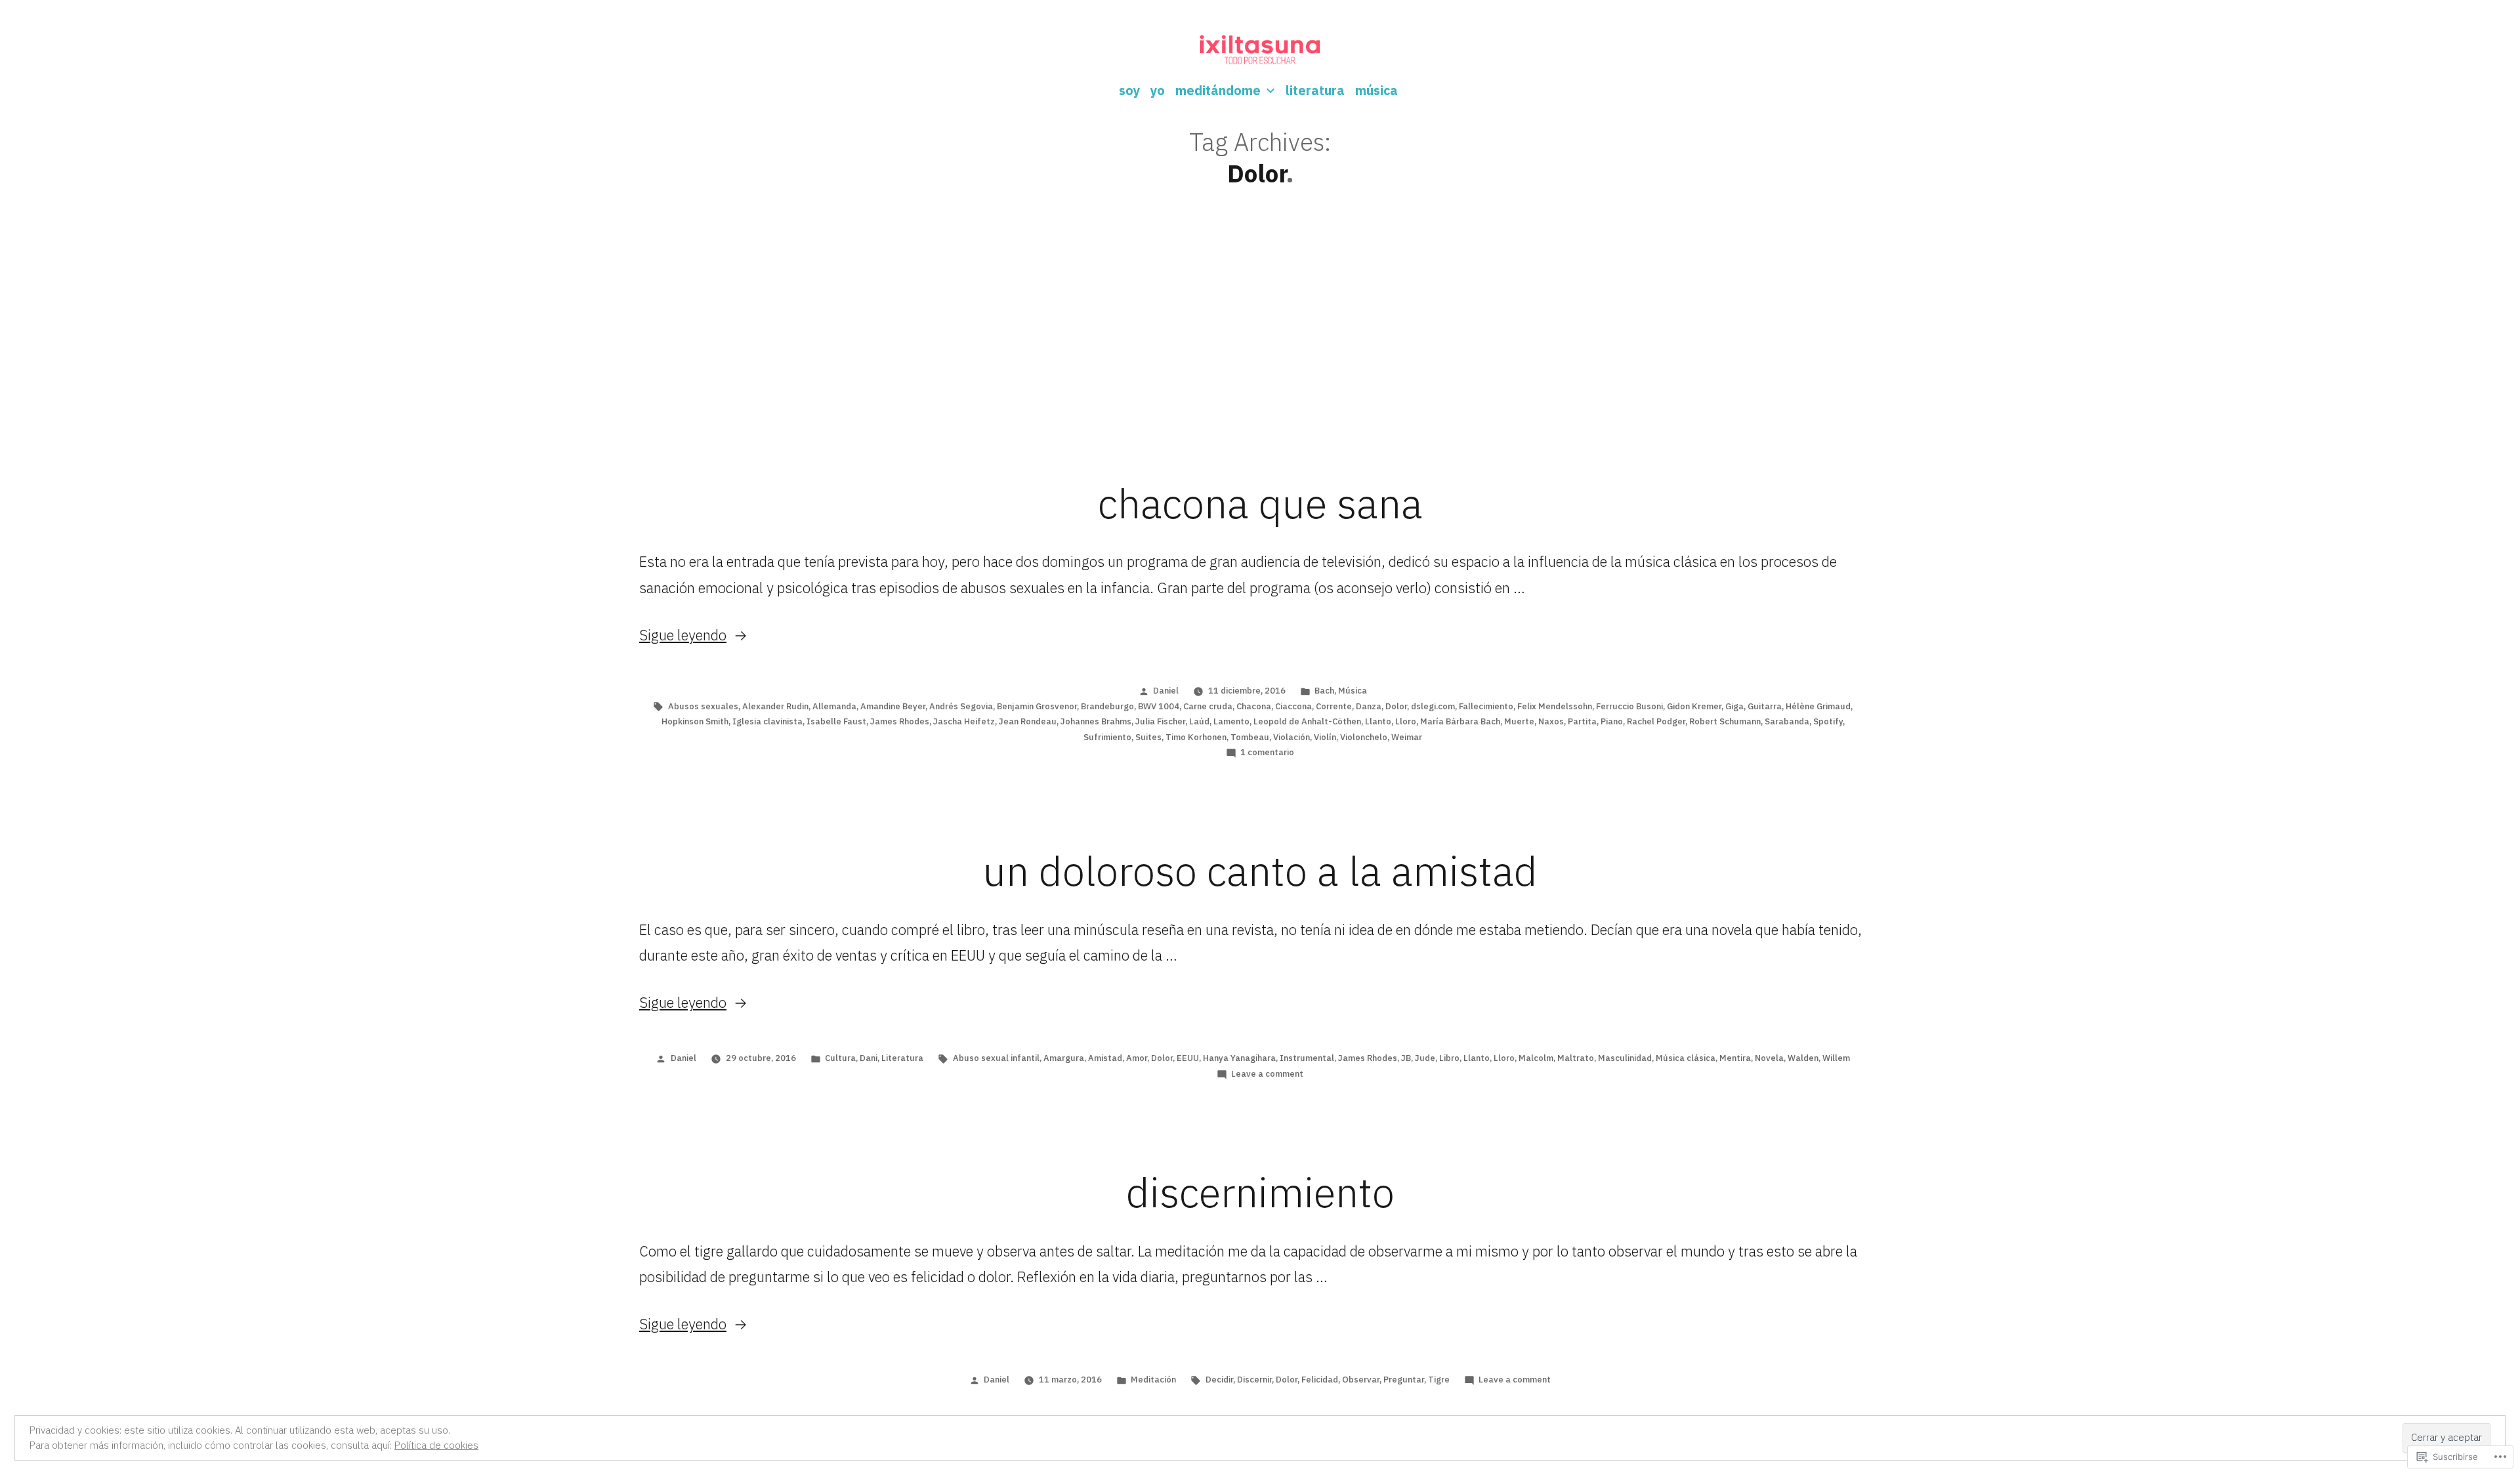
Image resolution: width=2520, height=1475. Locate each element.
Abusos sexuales (703, 706)
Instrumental (1307, 1058)
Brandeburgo (1107, 706)
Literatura (902, 1058)
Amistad (1105, 1058)
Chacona (1254, 706)
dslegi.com (1433, 706)
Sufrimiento (1107, 737)
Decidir (1219, 1380)
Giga (1734, 706)
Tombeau (1250, 737)
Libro (1449, 1058)
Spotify (1828, 721)
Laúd (1199, 721)
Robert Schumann (1725, 721)
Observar (1361, 1380)
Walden (1803, 1058)
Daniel (1166, 691)
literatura (1315, 90)
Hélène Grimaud (1818, 706)
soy (1129, 90)
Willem (1836, 1058)
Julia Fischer (1160, 721)
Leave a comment (1267, 1074)
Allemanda (834, 706)
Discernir (1254, 1380)
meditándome (1218, 90)
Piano (1612, 721)
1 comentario (1267, 752)
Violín (1325, 737)
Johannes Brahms (1096, 721)
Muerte (1519, 721)
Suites (1148, 737)
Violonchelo (1364, 737)
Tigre (1439, 1380)
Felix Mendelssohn (1555, 706)
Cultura (840, 1058)
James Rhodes (900, 721)
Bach (1324, 691)
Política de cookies (436, 1445)
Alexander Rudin (775, 706)
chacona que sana (1260, 503)
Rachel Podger (1656, 721)
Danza (1369, 706)
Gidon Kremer (1694, 706)
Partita (1582, 721)
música (1376, 90)
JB (1406, 1058)
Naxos (1551, 721)
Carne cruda (1208, 706)
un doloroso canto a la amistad (1260, 871)
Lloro (1406, 721)
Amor (1137, 1058)
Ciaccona (1293, 706)
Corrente (1334, 706)
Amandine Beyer (893, 706)
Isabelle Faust (836, 721)
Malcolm (1536, 1058)
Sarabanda (1787, 721)
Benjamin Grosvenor (1037, 706)
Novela (1769, 1058)
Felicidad (1320, 1380)
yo (1158, 90)
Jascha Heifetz (964, 721)
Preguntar (1404, 1380)
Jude (1425, 1058)
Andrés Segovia (961, 706)
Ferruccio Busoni (1629, 706)
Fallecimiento (1486, 706)
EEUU (1188, 1058)
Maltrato (1576, 1058)
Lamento (1231, 721)
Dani (869, 1058)
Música (1353, 691)
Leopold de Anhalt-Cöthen (1307, 721)
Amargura (1064, 1058)
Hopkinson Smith (695, 721)
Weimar (1407, 737)
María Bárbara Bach (1460, 721)
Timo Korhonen (1196, 737)
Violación (1291, 737)
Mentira (1735, 1058)
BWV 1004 (1159, 706)
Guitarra (1765, 706)
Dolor (1396, 706)
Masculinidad (1625, 1058)
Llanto (1378, 721)
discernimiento (1260, 1192)
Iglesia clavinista (767, 721)
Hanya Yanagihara (1239, 1058)
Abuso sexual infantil (996, 1058)
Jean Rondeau (1028, 721)
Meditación (1153, 1380)
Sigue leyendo (683, 635)
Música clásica (1686, 1058)
